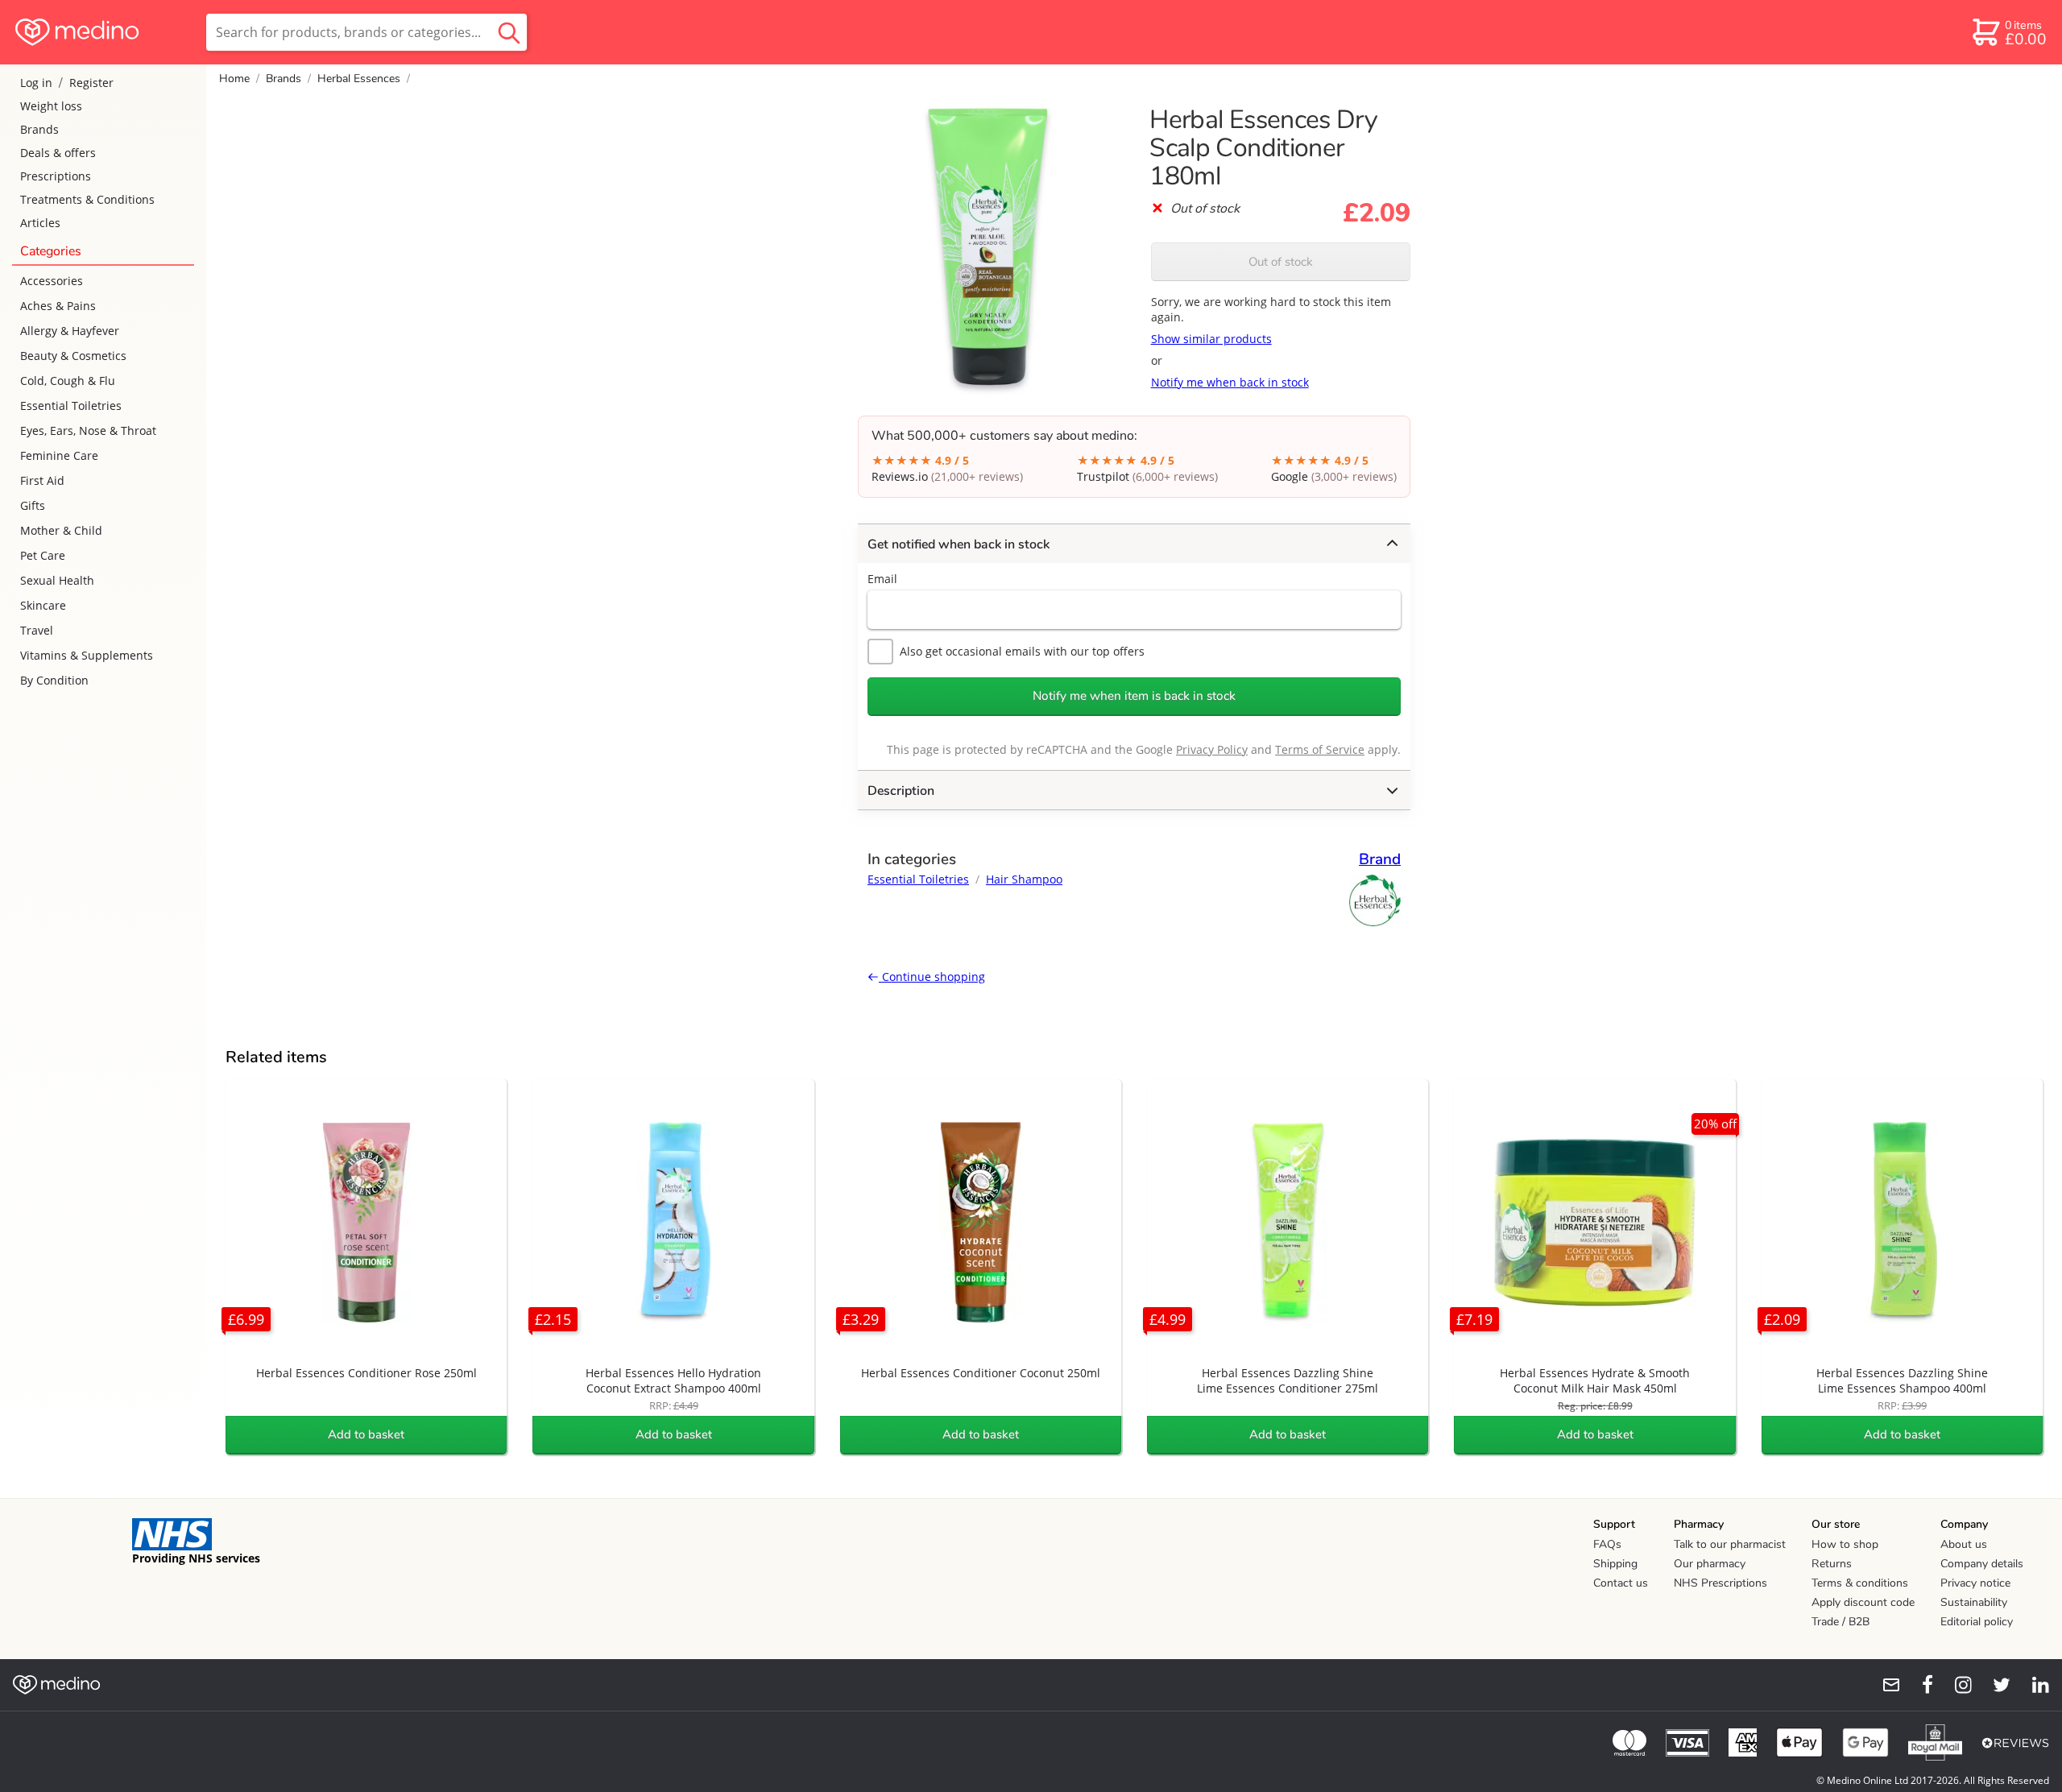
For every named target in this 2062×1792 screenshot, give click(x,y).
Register (91, 83)
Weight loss (51, 106)
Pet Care (43, 555)
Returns (1832, 1564)
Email (882, 579)
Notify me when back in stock (1230, 382)
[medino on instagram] (1956, 1685)
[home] (102, 32)
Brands (39, 129)
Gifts (33, 505)
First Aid (42, 480)
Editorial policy (1977, 1622)
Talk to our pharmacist (1730, 1544)
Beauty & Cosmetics (73, 356)
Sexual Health (57, 580)
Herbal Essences (359, 79)
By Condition (54, 680)
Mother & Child (61, 530)
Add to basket (366, 1434)
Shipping (1615, 1564)
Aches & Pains (58, 306)
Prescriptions (56, 176)
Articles (40, 223)
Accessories (52, 281)
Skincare (43, 605)
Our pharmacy (1710, 1564)
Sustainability (1974, 1602)
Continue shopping (932, 977)
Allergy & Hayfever (70, 331)
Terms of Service (1320, 749)
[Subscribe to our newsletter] (1885, 1685)
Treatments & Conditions (87, 199)
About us (1964, 1544)
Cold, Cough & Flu (68, 381)
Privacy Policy (1212, 749)
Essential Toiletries (71, 406)
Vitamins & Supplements (87, 655)
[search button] (509, 32)
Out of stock (1281, 262)
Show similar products (1211, 339)
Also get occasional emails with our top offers (1022, 651)
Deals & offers (58, 153)
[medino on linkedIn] (2033, 1685)
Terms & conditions (1860, 1583)
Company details (1982, 1564)
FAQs (1607, 1544)
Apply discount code (1863, 1602)
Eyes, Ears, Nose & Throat (88, 430)
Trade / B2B (1840, 1622)
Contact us (1621, 1583)
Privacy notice (1975, 1583)
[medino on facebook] (1917, 1685)
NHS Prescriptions (1720, 1583)
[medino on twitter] (1994, 1685)
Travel (37, 630)
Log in (36, 83)
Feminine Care (59, 455)
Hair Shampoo (1024, 879)
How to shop (1845, 1544)
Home (234, 79)
